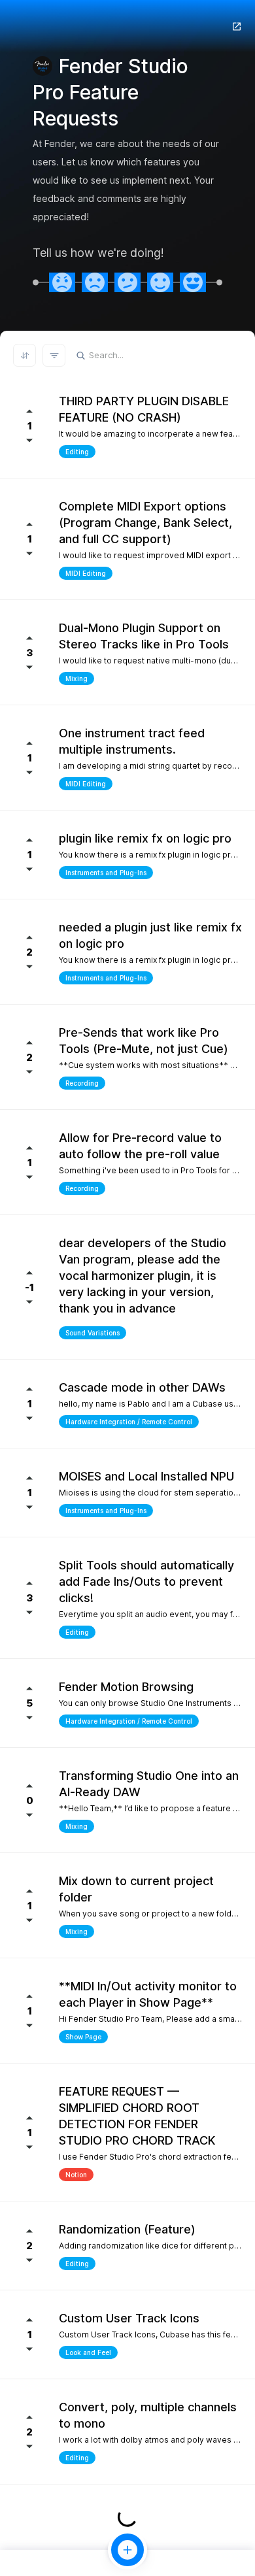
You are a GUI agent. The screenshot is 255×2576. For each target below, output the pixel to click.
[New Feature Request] (127, 2550)
